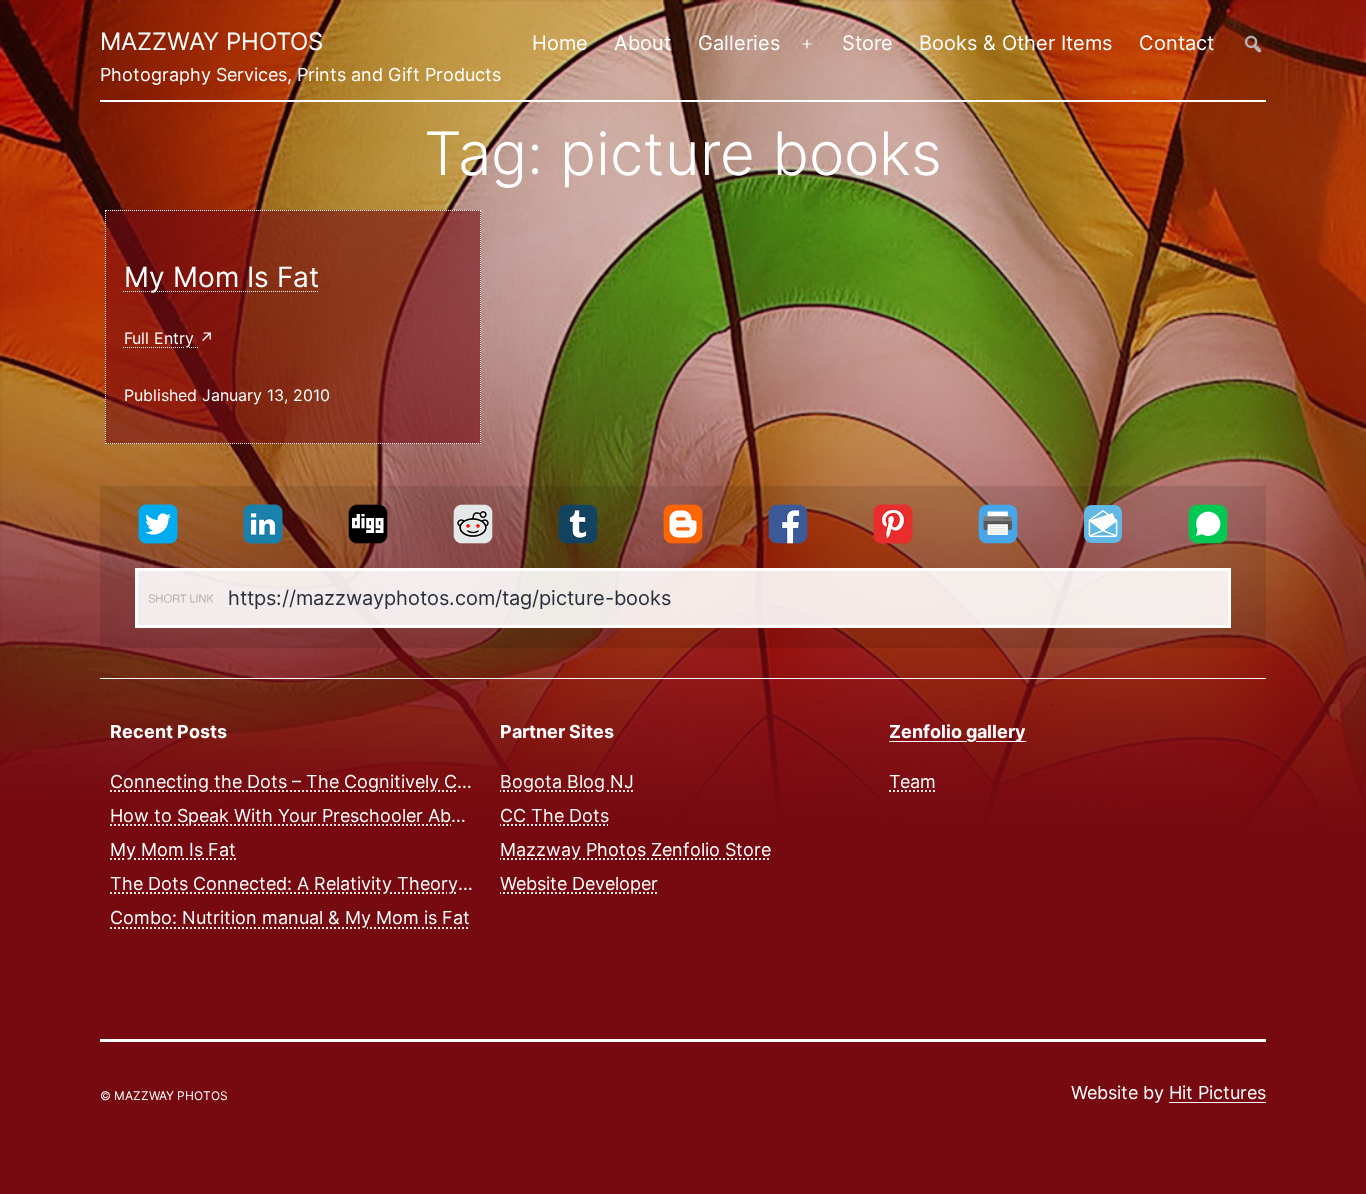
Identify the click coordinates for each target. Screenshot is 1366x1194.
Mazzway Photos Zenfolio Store (635, 849)
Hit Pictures (1217, 1092)
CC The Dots (554, 815)
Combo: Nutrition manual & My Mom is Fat (290, 917)
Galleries (739, 43)
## (1253, 43)
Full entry (161, 338)
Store (867, 43)
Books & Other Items (1015, 43)
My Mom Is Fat (221, 277)
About (642, 43)
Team (912, 781)
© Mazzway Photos (164, 1095)
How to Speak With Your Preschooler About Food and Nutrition (377, 815)
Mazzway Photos (211, 41)
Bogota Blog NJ (567, 781)
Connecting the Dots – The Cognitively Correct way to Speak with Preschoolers (448, 781)
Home (560, 43)
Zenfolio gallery (957, 731)
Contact (1176, 43)
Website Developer (579, 883)
